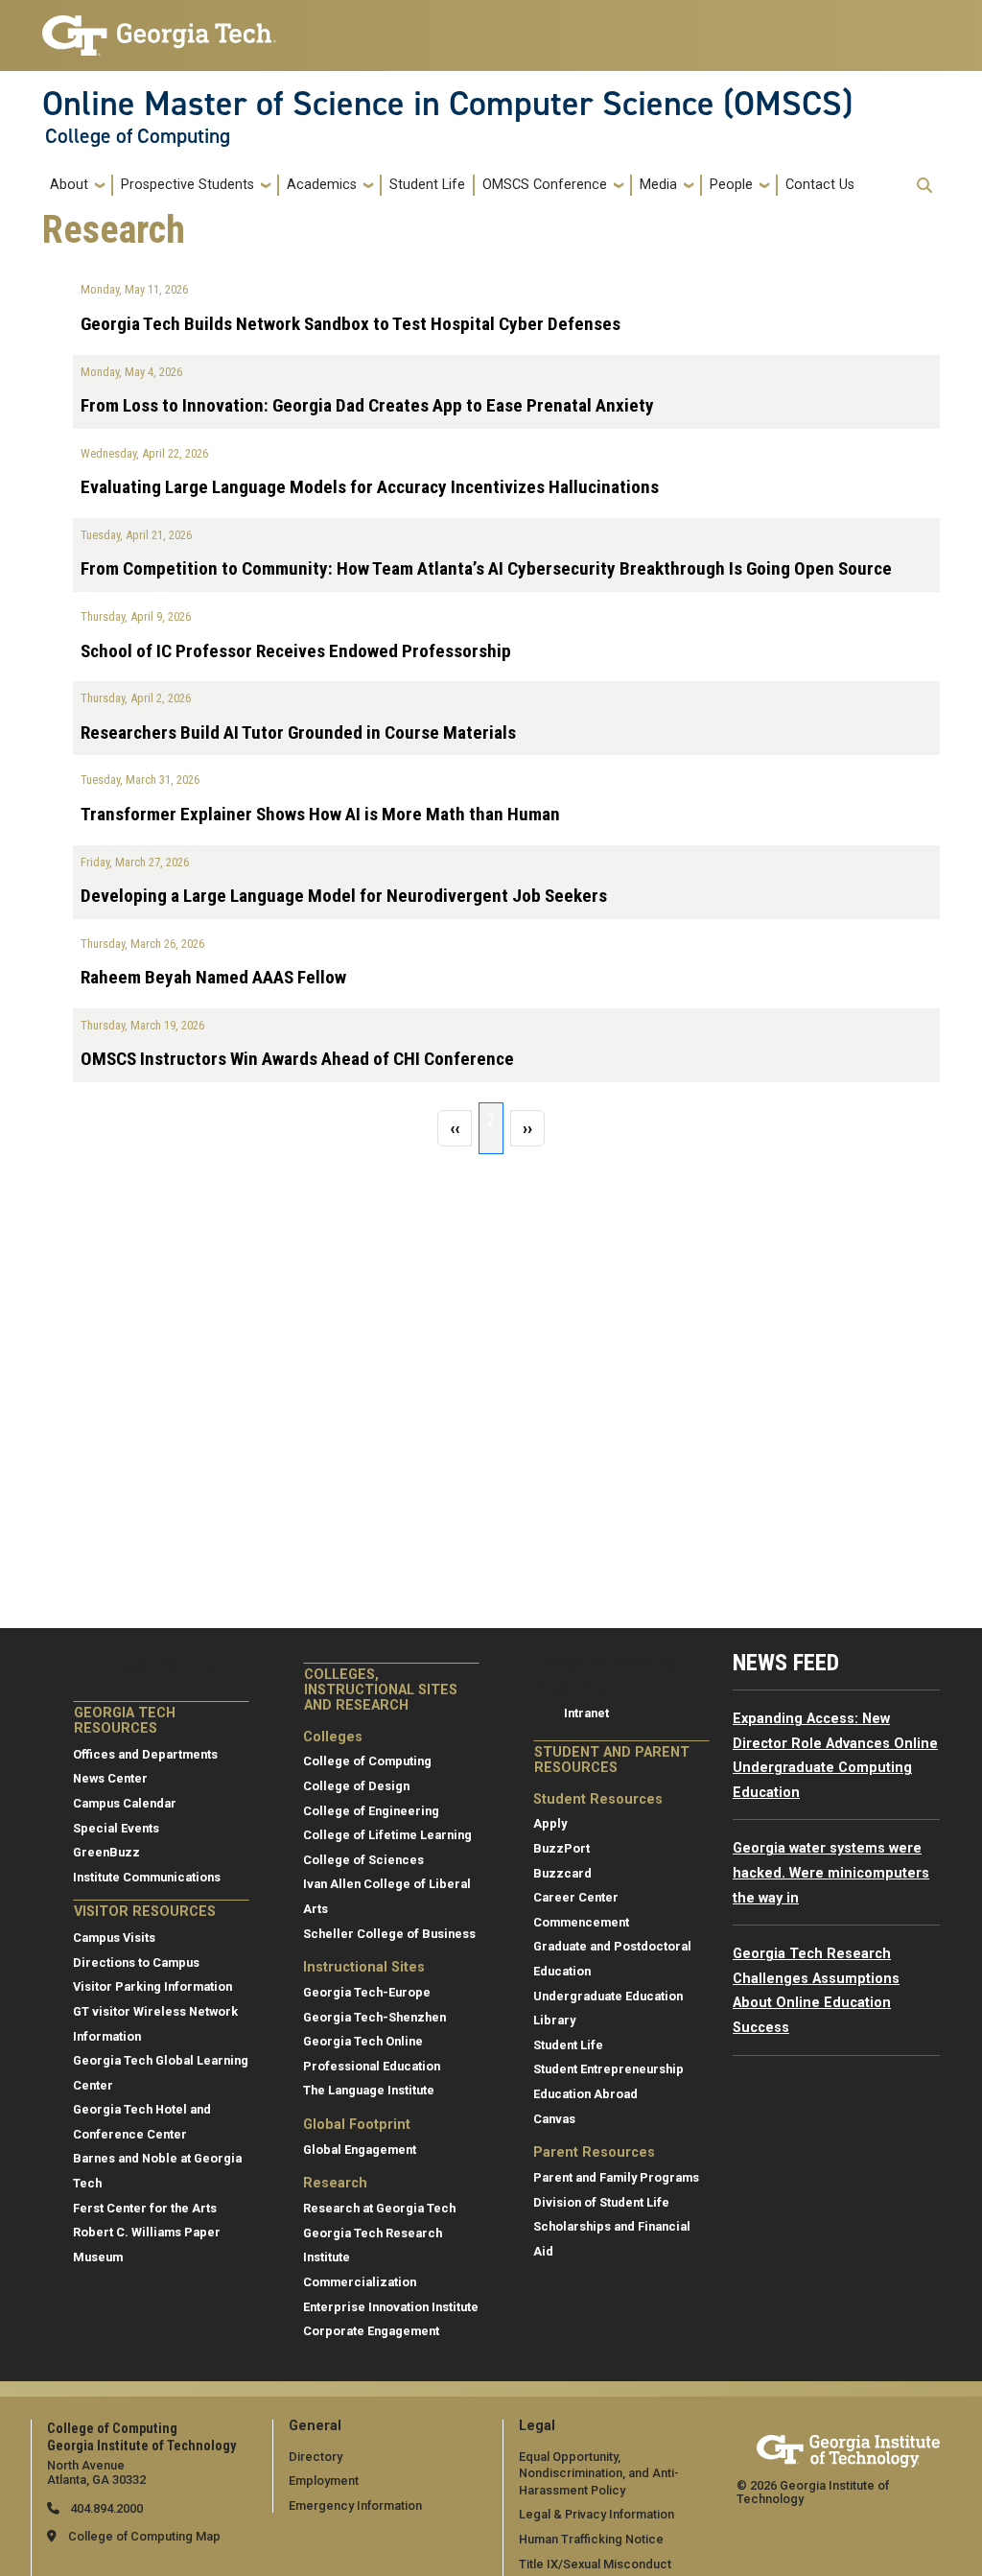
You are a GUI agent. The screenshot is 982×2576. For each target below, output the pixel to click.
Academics (322, 185)
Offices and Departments (145, 1754)
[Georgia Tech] (848, 2448)
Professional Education (372, 2066)
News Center (110, 1778)
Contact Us (820, 185)
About (69, 185)
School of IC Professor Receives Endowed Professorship (296, 651)
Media (658, 185)
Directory (316, 2457)
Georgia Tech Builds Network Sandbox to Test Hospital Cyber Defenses (351, 324)
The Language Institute (369, 2090)
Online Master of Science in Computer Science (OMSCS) (447, 104)
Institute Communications (147, 1877)
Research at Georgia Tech (379, 2208)
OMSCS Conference (545, 185)
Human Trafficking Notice (591, 2539)
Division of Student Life (601, 2202)
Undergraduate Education (608, 1996)
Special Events (116, 1828)
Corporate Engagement (371, 2331)
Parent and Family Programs (616, 2177)
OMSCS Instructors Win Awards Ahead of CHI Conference (297, 1059)
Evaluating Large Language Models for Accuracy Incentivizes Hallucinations (370, 487)
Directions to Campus (136, 1962)
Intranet (586, 1713)
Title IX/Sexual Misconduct (595, 2564)
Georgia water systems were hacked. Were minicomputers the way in (831, 1873)
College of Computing (138, 136)
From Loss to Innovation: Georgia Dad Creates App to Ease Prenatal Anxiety (367, 405)
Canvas (554, 2119)
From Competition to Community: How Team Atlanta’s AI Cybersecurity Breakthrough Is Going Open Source (486, 568)
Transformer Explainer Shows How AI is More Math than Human (320, 814)
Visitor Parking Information (152, 1986)
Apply (550, 1823)
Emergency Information (355, 2505)
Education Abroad (585, 2094)
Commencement (581, 1922)
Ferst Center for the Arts (145, 2208)
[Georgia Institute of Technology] (159, 27)
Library (554, 2020)
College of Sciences (363, 1860)
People (731, 185)
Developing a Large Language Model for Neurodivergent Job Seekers (344, 896)
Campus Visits (114, 1938)
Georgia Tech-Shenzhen (374, 2017)
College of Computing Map (144, 2536)
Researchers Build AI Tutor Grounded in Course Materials (298, 733)
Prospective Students (187, 185)
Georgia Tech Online (363, 2041)
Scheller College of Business (389, 1934)
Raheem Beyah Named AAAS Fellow (213, 977)
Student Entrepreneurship (608, 2069)
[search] (924, 185)
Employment (324, 2481)
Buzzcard (562, 1873)
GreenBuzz (106, 1852)
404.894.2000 (105, 2508)
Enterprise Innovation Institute (391, 2307)
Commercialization (360, 2282)
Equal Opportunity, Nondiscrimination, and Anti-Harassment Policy (599, 2473)
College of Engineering (371, 1811)
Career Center (576, 1897)
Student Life (427, 185)
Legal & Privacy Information (596, 2514)
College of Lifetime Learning (387, 1835)
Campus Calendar (125, 1803)
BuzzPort (561, 1848)
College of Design (356, 1786)
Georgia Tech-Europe (367, 1992)
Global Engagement (360, 2150)
